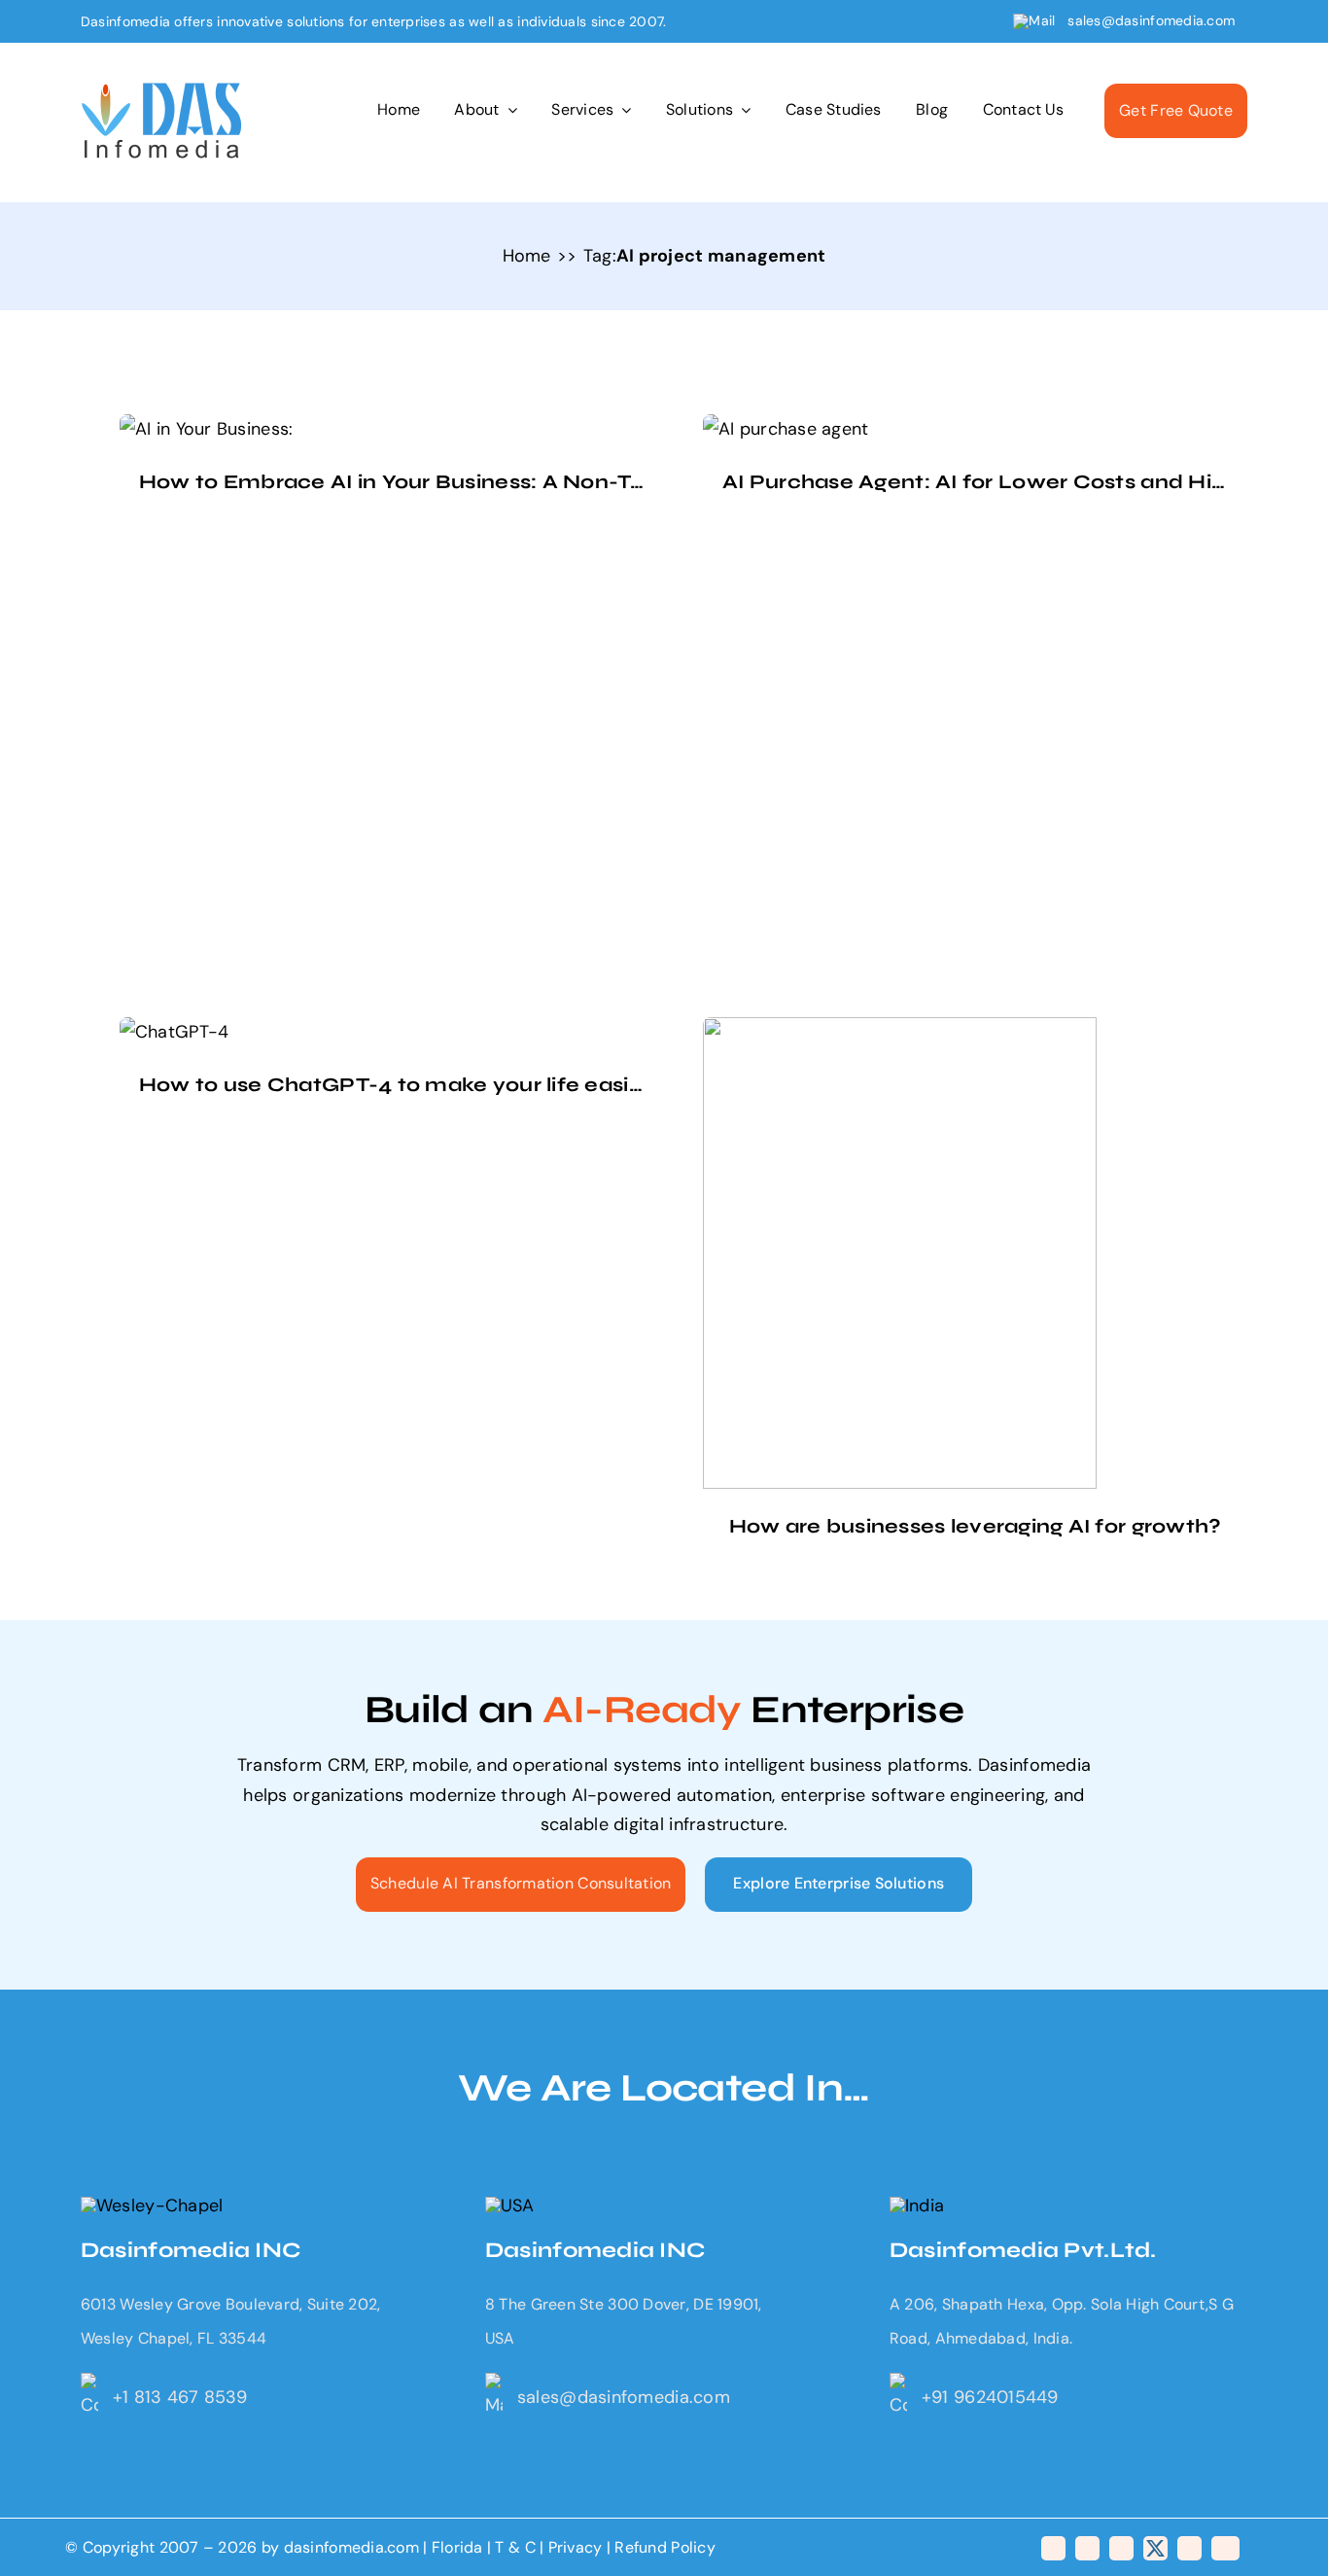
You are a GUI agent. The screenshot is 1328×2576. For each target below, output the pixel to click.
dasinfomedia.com (351, 2547)
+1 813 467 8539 (180, 2397)
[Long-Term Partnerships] (162, 91)
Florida (457, 2547)
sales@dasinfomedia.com (1152, 20)
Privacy (577, 2547)
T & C (515, 2547)
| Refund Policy (661, 2547)
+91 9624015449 (990, 2397)
